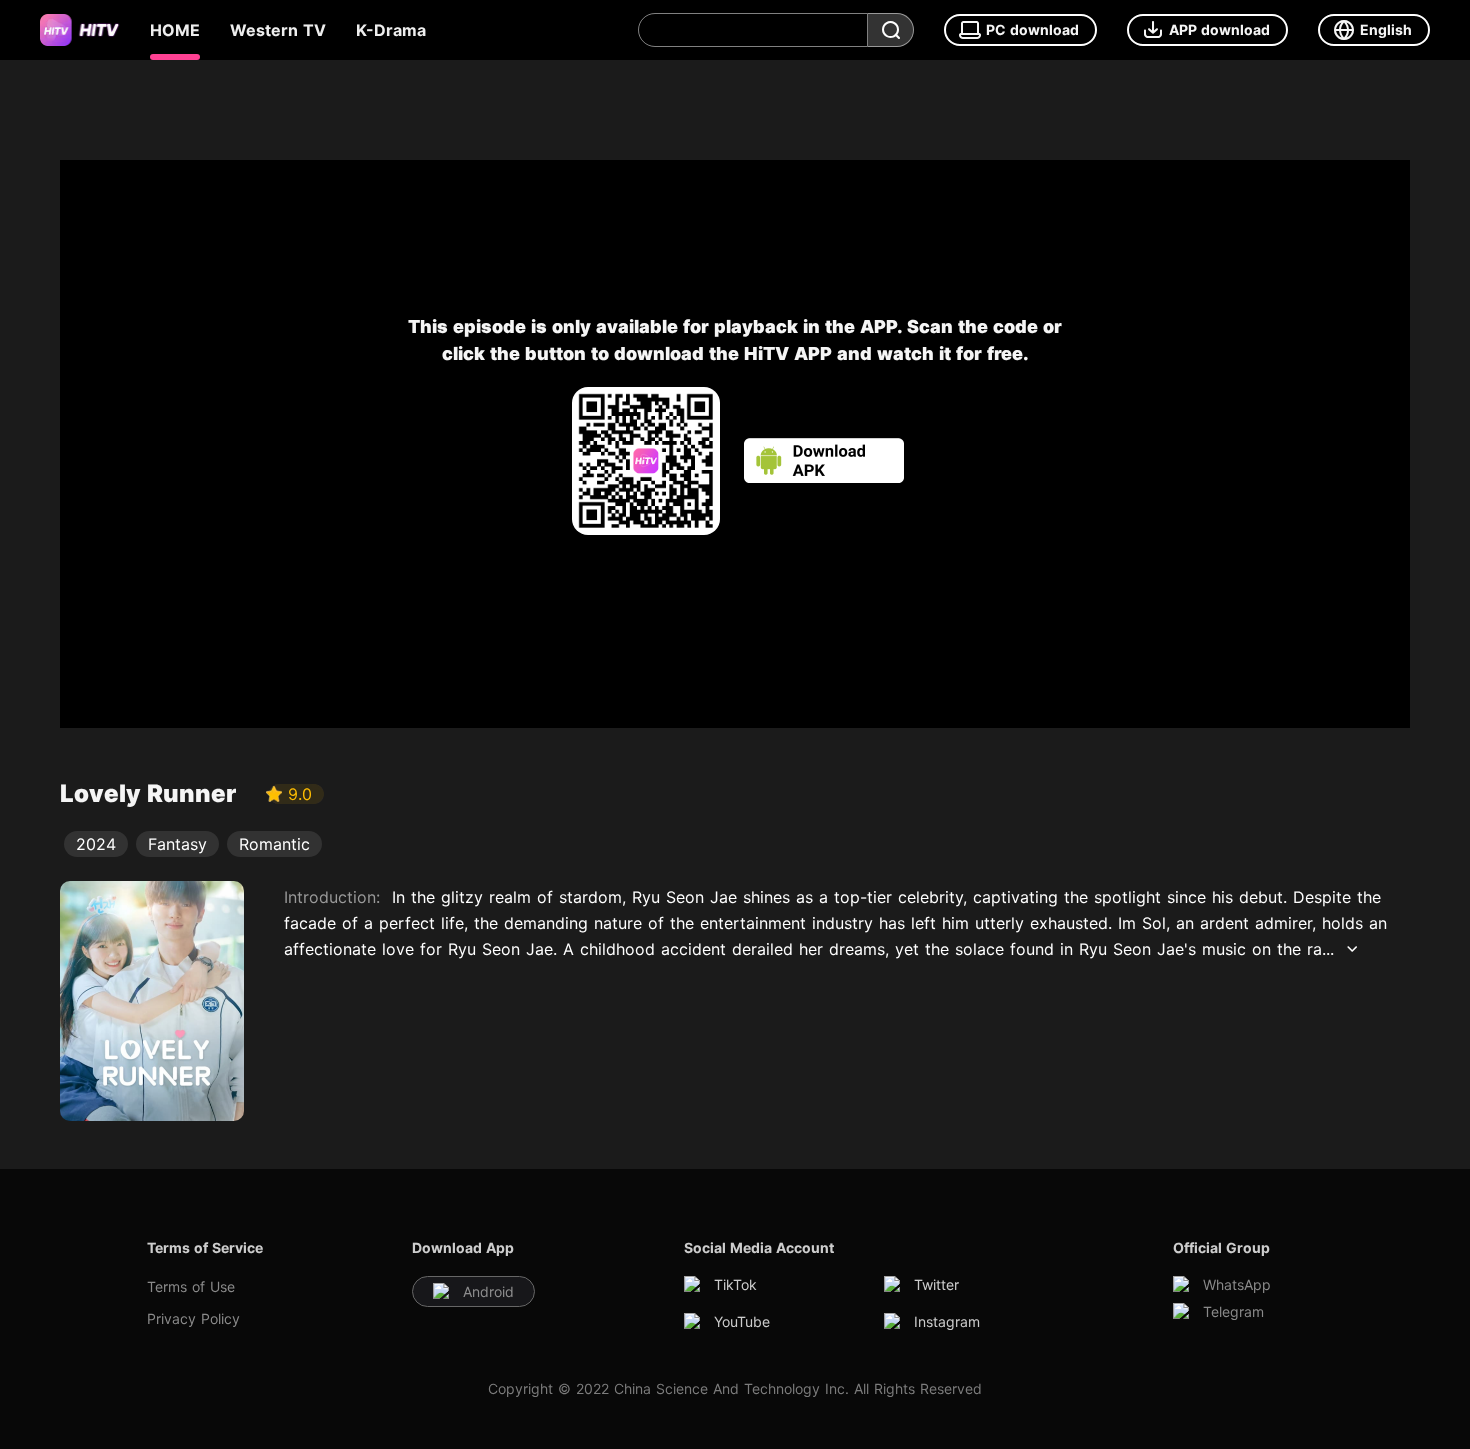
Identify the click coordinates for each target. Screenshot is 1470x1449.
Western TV (278, 30)
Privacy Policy (193, 1318)
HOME (175, 30)
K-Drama (391, 30)
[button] (1207, 30)
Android (488, 1291)
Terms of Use (191, 1286)
